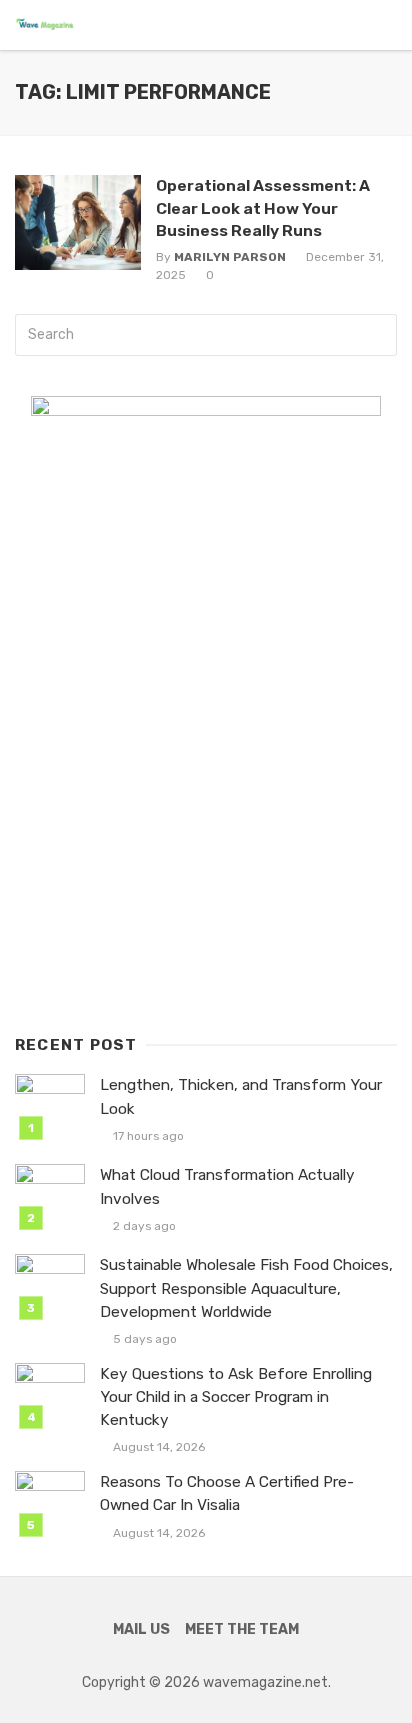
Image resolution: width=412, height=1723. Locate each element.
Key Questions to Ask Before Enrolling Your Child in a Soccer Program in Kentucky (236, 1397)
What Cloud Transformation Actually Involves (227, 1186)
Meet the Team (242, 1629)
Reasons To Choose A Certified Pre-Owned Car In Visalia (227, 1493)
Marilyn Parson (230, 257)
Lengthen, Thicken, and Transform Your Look (241, 1096)
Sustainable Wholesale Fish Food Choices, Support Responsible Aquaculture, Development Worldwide (246, 1288)
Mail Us (141, 1629)
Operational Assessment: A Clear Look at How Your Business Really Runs (263, 207)
